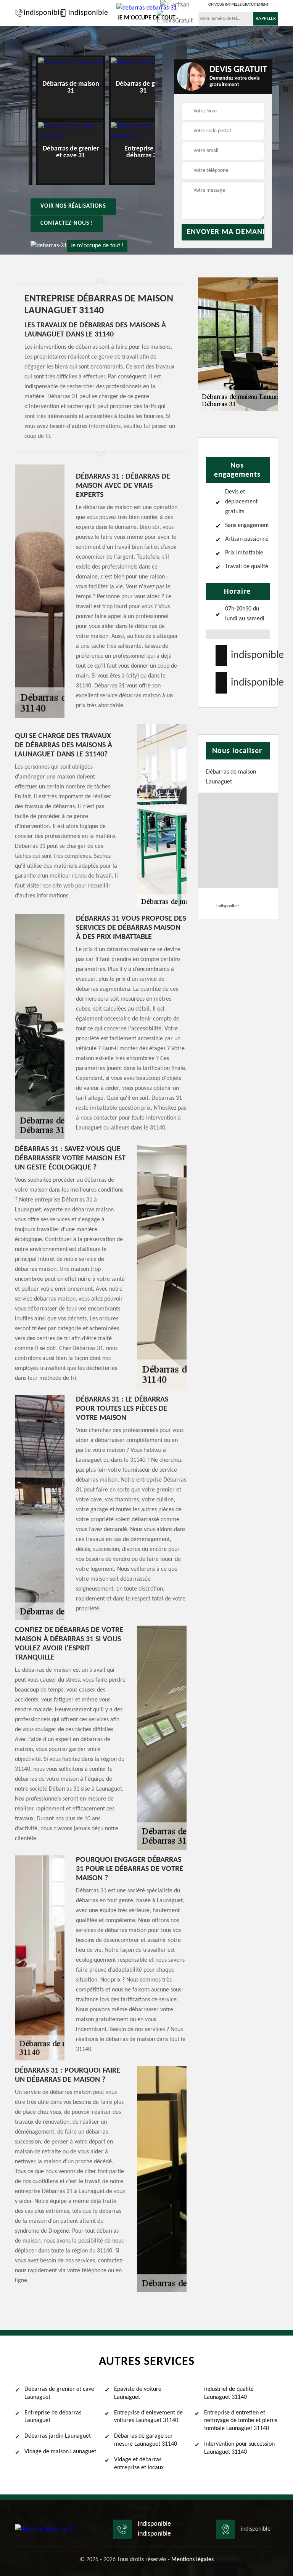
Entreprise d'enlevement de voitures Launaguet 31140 (148, 2417)
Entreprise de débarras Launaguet (53, 2417)
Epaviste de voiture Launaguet (138, 2393)
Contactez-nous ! (67, 223)
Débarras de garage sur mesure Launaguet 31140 (146, 2440)
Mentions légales (192, 2560)
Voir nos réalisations (73, 206)
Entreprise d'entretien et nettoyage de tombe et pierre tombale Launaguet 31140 (241, 2421)
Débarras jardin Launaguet (58, 2436)
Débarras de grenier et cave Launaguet (59, 2393)
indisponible (40, 13)
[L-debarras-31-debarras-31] (45, 2529)
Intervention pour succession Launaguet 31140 (239, 2448)
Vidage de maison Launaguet (60, 2452)
